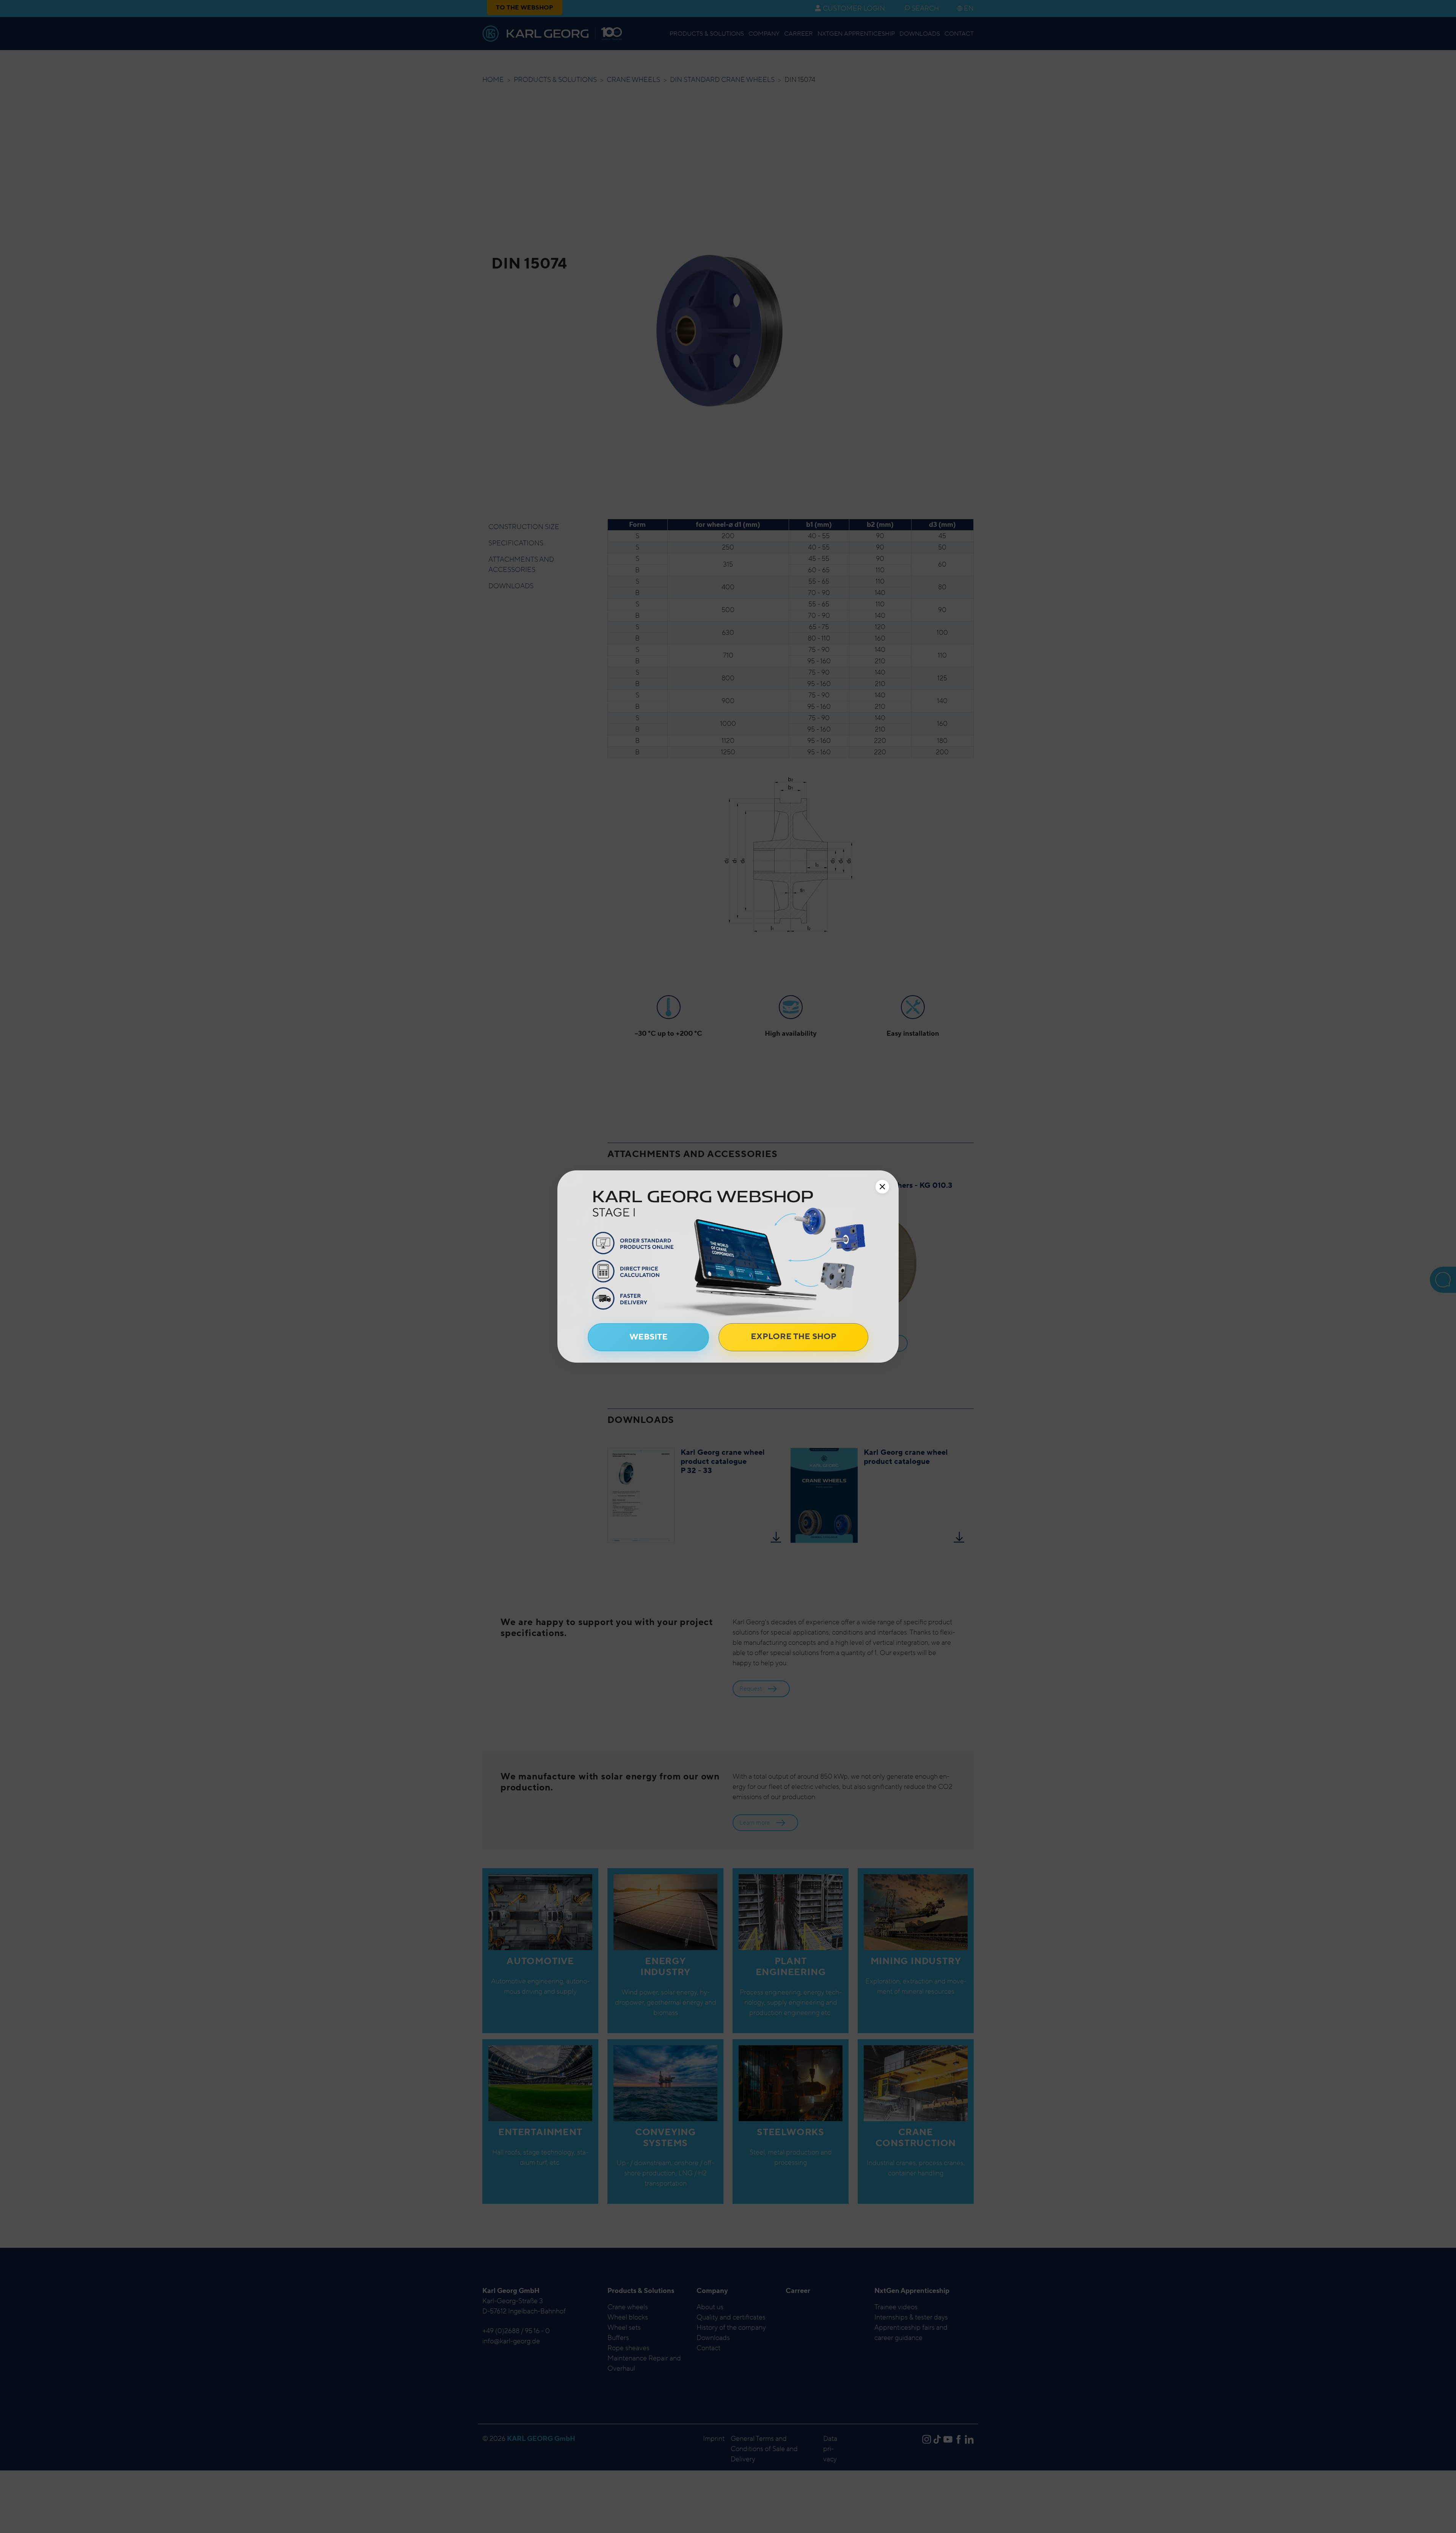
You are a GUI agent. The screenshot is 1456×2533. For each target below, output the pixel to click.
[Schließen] (882, 1187)
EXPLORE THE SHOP (794, 1336)
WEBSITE (649, 1337)
